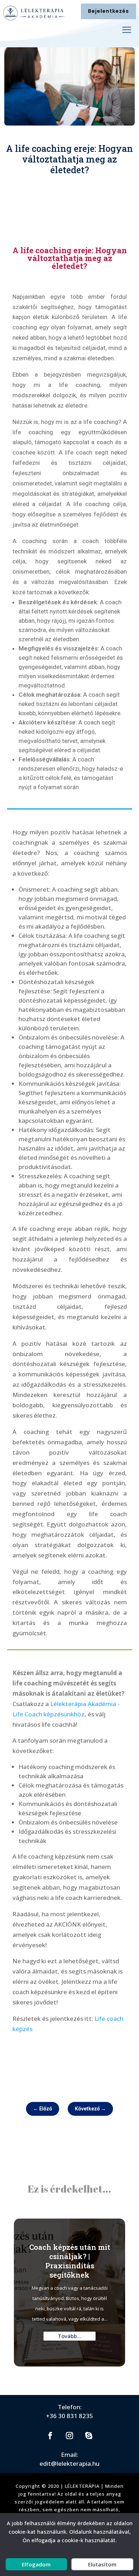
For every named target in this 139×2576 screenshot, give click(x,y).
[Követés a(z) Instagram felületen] (69, 2436)
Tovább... (69, 2336)
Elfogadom (36, 2564)
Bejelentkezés (109, 11)
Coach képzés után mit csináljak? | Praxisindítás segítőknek (70, 2261)
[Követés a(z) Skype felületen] (89, 2436)
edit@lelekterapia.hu (69, 2463)
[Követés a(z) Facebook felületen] (50, 2436)
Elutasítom (102, 2564)
